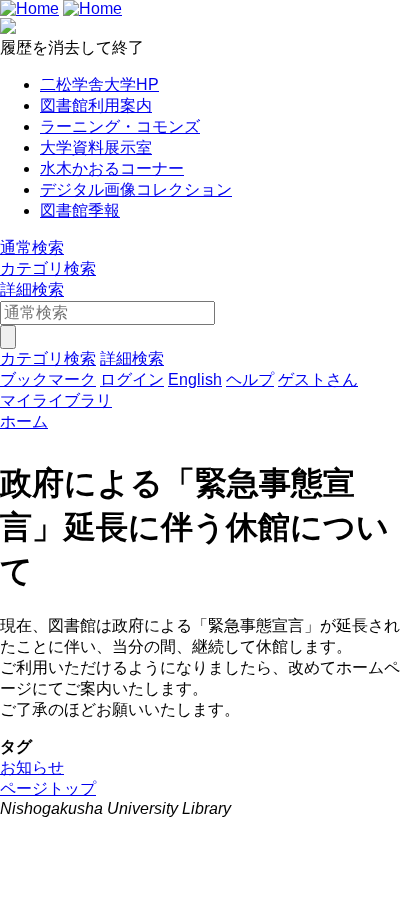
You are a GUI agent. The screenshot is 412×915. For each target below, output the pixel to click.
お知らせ (32, 767)
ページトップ (48, 788)
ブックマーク (48, 379)
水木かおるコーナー (112, 168)
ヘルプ (250, 379)
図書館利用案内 (96, 105)
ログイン (132, 379)
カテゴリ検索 (48, 268)
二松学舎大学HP (99, 84)
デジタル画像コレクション (136, 189)
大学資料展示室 (96, 147)
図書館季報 (80, 210)
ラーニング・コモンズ (120, 126)
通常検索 (32, 247)
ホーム (24, 421)
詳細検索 (32, 289)
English (195, 379)
